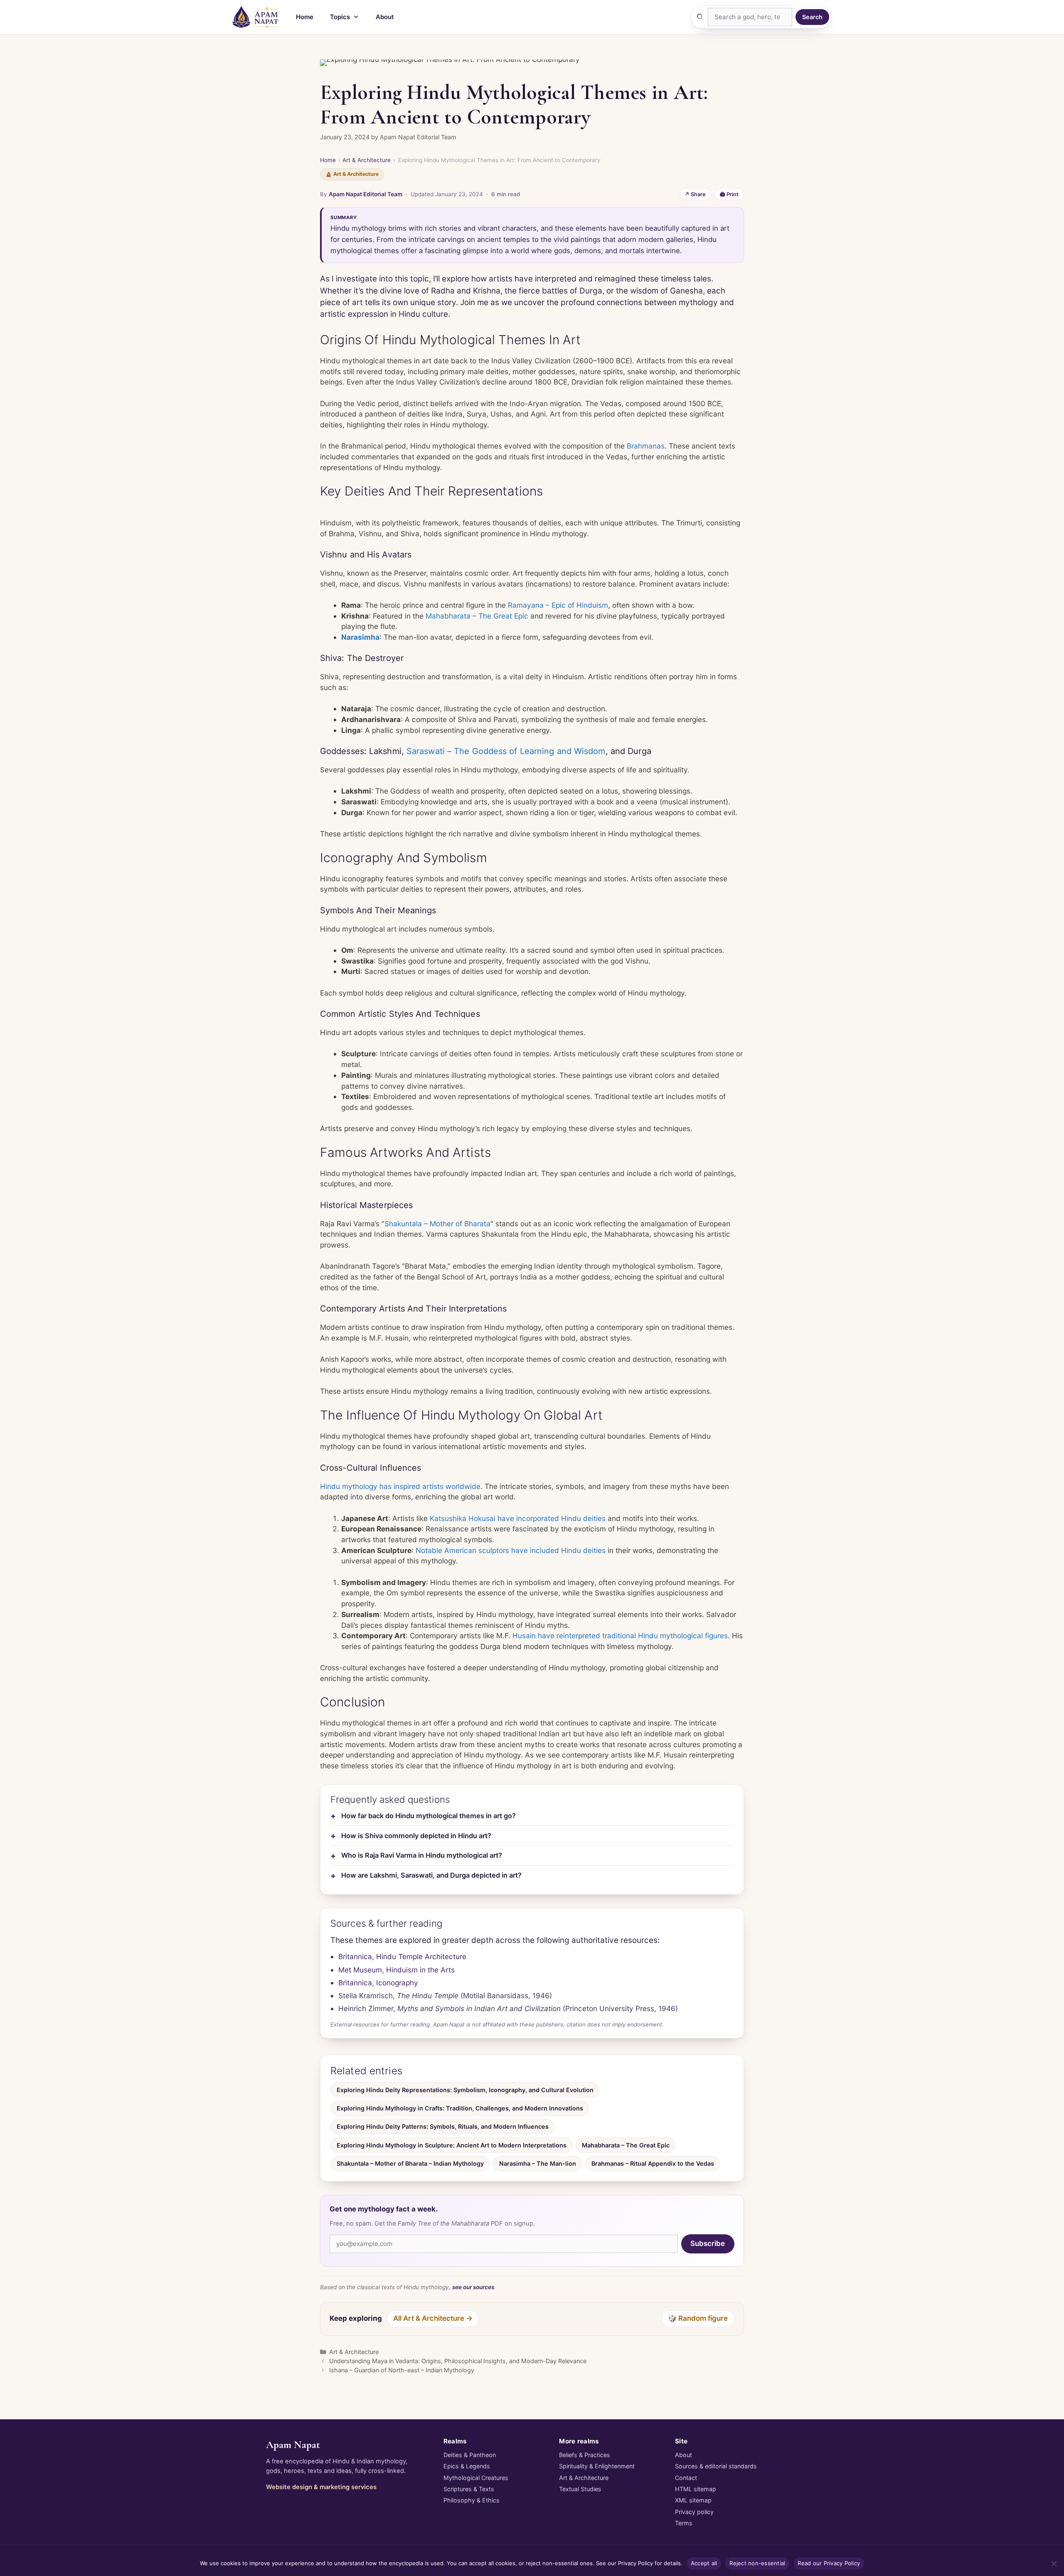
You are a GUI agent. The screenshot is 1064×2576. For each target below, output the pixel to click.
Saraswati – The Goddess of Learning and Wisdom (506, 751)
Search (812, 17)
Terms (684, 2523)
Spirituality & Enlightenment (597, 2466)
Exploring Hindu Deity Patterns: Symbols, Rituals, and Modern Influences (443, 2126)
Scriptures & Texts (469, 2489)
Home (305, 17)
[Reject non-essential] (1054, 2564)
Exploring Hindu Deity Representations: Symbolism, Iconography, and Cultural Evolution (465, 2090)
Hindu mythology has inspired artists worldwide (400, 1486)
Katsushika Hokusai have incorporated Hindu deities (518, 1518)
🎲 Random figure (698, 2318)
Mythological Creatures (476, 2478)
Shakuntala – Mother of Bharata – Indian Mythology (410, 2163)
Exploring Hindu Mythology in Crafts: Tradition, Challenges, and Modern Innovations (460, 2108)
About (385, 17)
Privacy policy (694, 2512)
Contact (686, 2478)
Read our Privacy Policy (829, 2563)
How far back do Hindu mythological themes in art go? (429, 1816)
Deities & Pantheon (470, 2455)
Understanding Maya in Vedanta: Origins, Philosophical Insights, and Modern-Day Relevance (458, 2361)
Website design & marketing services (321, 2487)
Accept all (704, 2563)
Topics (340, 17)
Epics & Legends (467, 2466)
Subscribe (708, 2243)
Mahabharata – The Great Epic (477, 616)
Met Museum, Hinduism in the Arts (397, 1970)
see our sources (473, 2287)
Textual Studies (580, 2489)
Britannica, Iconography (378, 1983)
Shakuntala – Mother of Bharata (437, 1224)
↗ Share (695, 194)
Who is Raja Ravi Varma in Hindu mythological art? (422, 1855)
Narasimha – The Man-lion (538, 2163)
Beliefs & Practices (585, 2455)
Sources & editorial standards (716, 2466)
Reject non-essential (757, 2563)
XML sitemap (693, 2500)
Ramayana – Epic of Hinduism (558, 605)
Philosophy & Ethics (472, 2500)
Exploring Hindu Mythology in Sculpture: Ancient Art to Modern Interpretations (452, 2145)
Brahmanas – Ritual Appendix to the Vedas (653, 2163)
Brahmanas (646, 446)
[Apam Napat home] (256, 17)
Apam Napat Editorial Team (366, 194)
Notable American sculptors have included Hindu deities (511, 1550)
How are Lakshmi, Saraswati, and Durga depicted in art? (431, 1875)
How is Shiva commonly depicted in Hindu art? (416, 1836)
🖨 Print (729, 194)
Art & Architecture (367, 160)
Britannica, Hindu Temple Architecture (402, 1956)
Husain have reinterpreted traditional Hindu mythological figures (620, 1636)
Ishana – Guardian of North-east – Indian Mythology (402, 2370)
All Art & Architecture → (433, 2318)
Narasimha (360, 637)
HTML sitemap (696, 2489)
